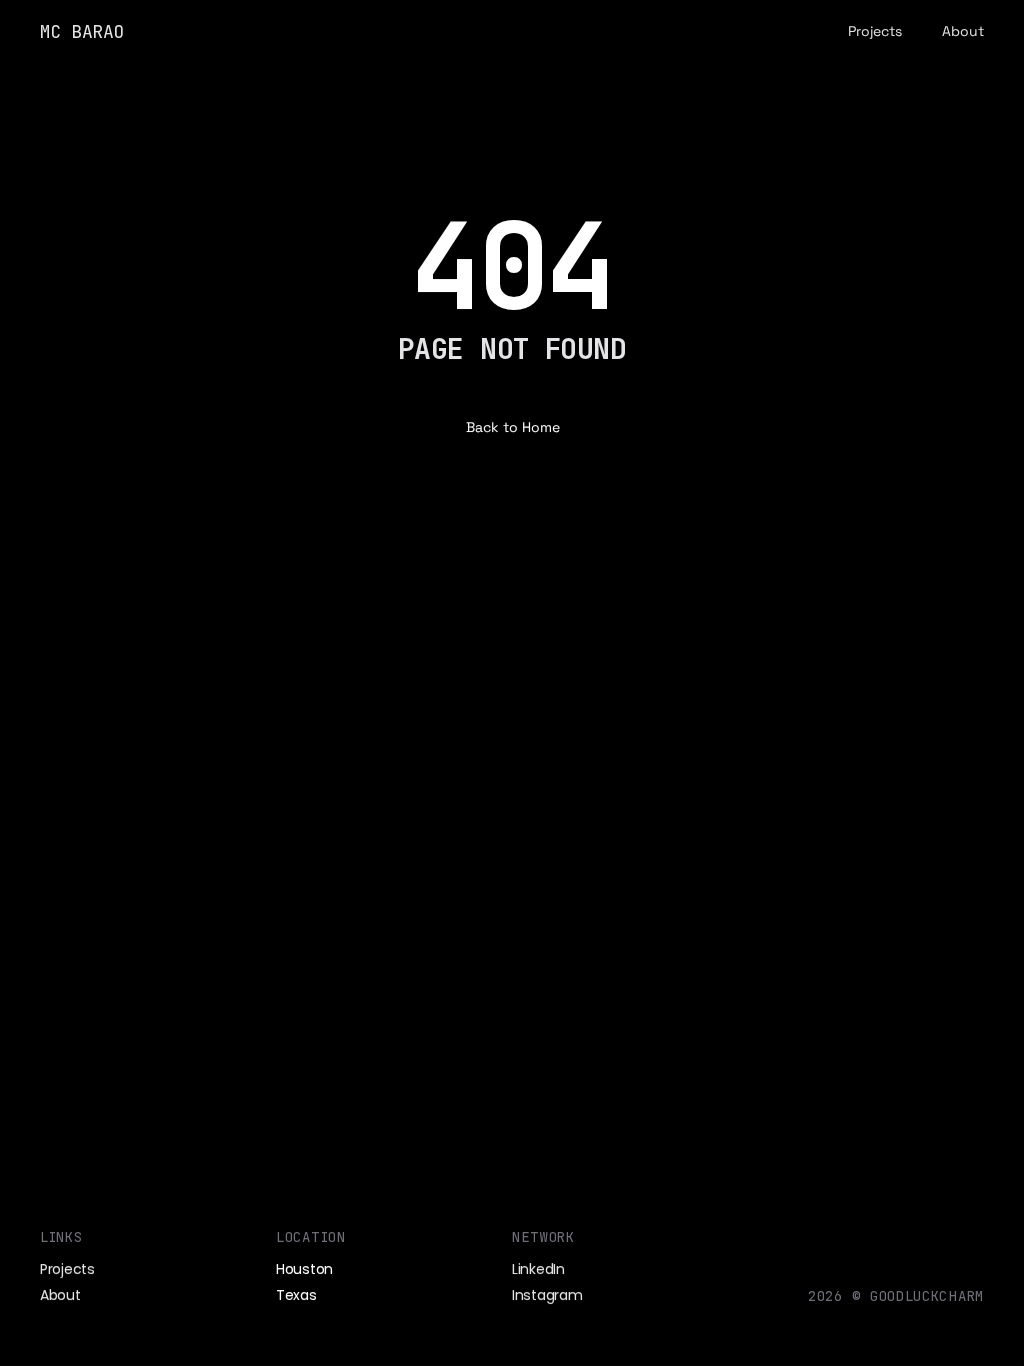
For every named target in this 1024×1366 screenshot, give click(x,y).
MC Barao (82, 31)
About (963, 31)
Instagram (547, 1295)
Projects (875, 31)
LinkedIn (538, 1268)
